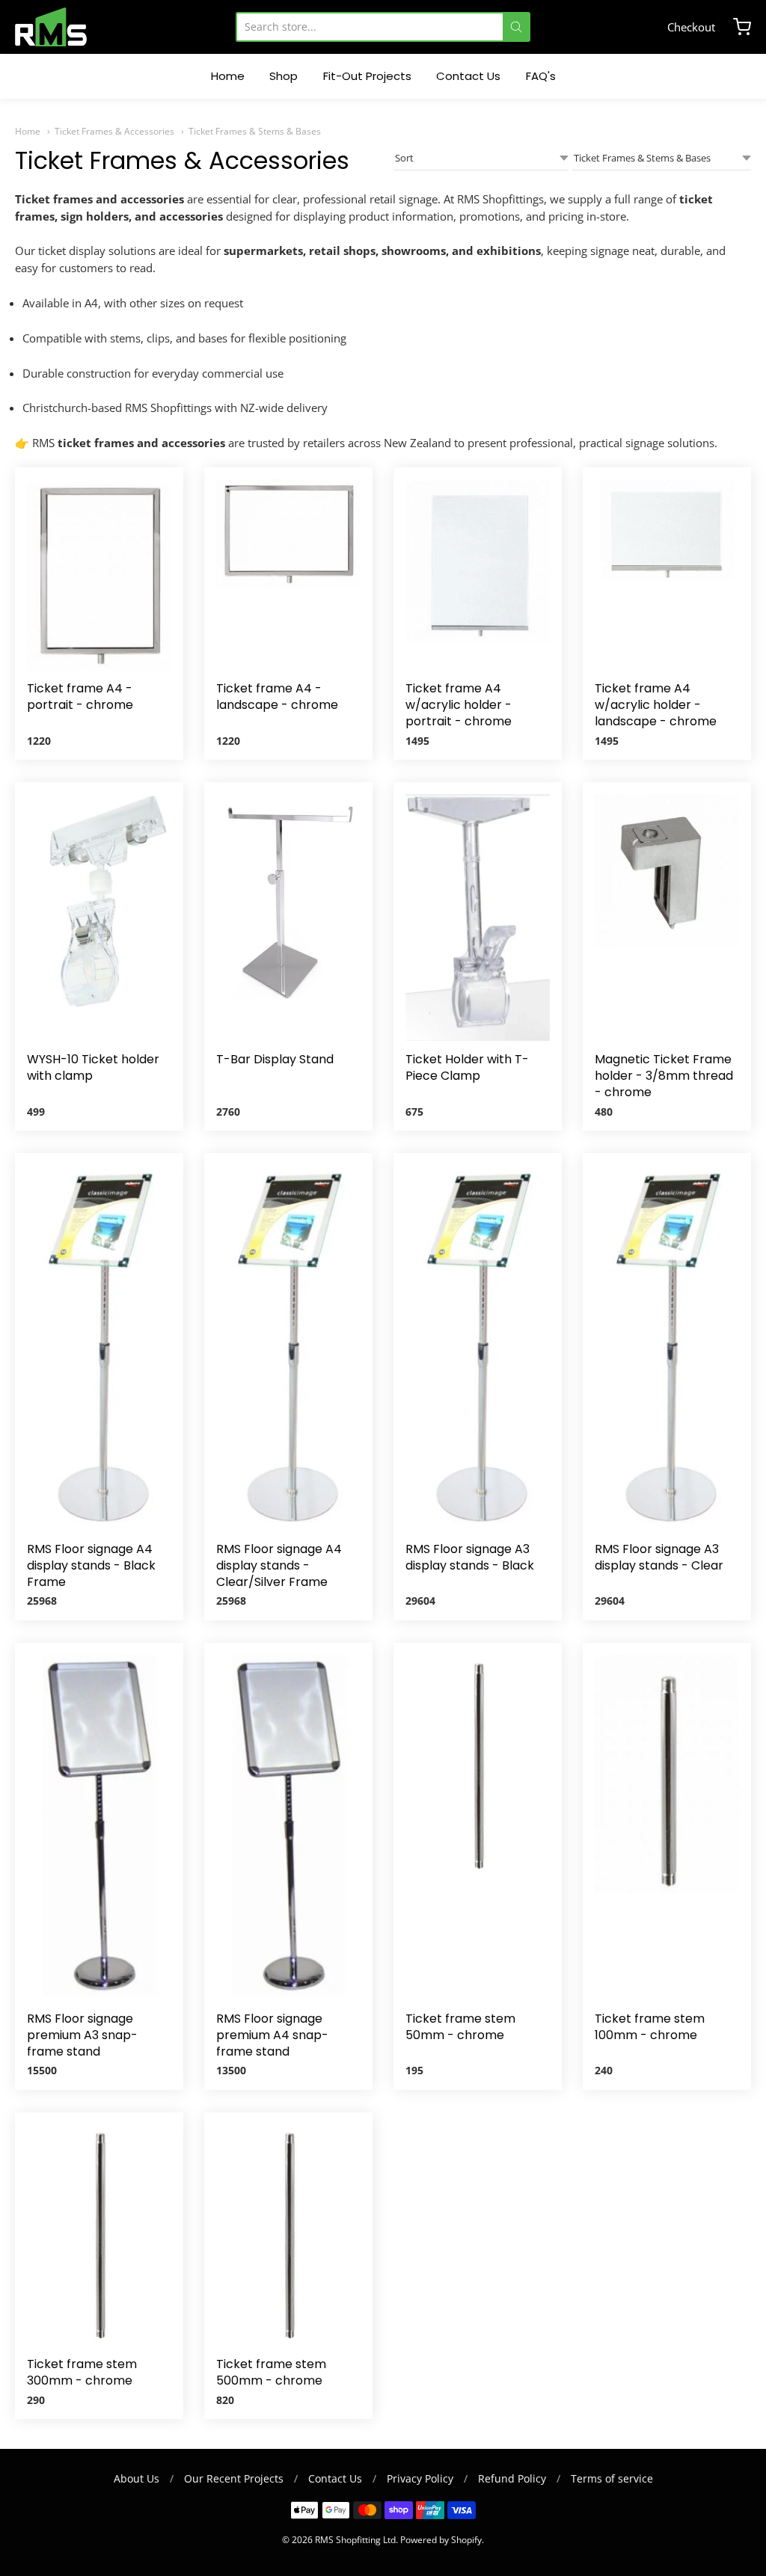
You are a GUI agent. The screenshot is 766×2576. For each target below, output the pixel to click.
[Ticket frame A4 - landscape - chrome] (288, 534)
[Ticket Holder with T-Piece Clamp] (478, 917)
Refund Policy (512, 2478)
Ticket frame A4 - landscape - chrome (277, 697)
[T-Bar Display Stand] (288, 901)
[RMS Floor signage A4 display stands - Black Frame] (99, 1348)
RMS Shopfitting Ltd (355, 2540)
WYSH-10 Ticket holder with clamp (93, 1067)
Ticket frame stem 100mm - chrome (650, 2027)
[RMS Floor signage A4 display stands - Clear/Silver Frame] (288, 1348)
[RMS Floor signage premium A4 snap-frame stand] (288, 1828)
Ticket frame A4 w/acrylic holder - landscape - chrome (656, 705)
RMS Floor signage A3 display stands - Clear (659, 1557)
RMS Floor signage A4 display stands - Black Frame (91, 1565)
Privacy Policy (420, 2478)
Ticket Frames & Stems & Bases (255, 131)
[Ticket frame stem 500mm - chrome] (288, 2235)
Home (28, 131)
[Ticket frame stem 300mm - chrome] (99, 2235)
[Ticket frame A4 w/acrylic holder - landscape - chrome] (667, 532)
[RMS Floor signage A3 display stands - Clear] (667, 1348)
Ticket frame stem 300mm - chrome (82, 2372)
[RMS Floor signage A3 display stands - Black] (478, 1348)
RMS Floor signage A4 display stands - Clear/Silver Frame (279, 1565)
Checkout (691, 27)
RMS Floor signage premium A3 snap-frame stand (82, 2035)
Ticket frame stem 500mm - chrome (271, 2372)
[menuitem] (228, 77)
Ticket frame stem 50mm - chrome (460, 2027)
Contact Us (335, 2478)
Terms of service (612, 2478)
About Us (137, 2478)
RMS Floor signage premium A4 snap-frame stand (272, 2035)
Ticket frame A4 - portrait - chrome (80, 697)
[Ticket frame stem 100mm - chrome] (667, 1781)
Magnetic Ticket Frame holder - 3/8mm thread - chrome (664, 1076)
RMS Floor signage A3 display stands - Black (470, 1557)
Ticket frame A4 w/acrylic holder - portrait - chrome (459, 705)
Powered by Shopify (441, 2540)
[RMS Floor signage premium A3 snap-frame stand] (99, 1828)
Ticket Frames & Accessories (114, 131)
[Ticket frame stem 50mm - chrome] (478, 1766)
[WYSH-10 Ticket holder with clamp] (99, 904)
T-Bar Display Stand (275, 1059)
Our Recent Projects (234, 2478)
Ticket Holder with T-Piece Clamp (467, 1067)
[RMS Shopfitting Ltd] (51, 27)
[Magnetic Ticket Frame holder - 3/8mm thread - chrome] (667, 871)
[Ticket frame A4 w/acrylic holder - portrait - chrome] (478, 566)
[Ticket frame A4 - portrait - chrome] (99, 575)
